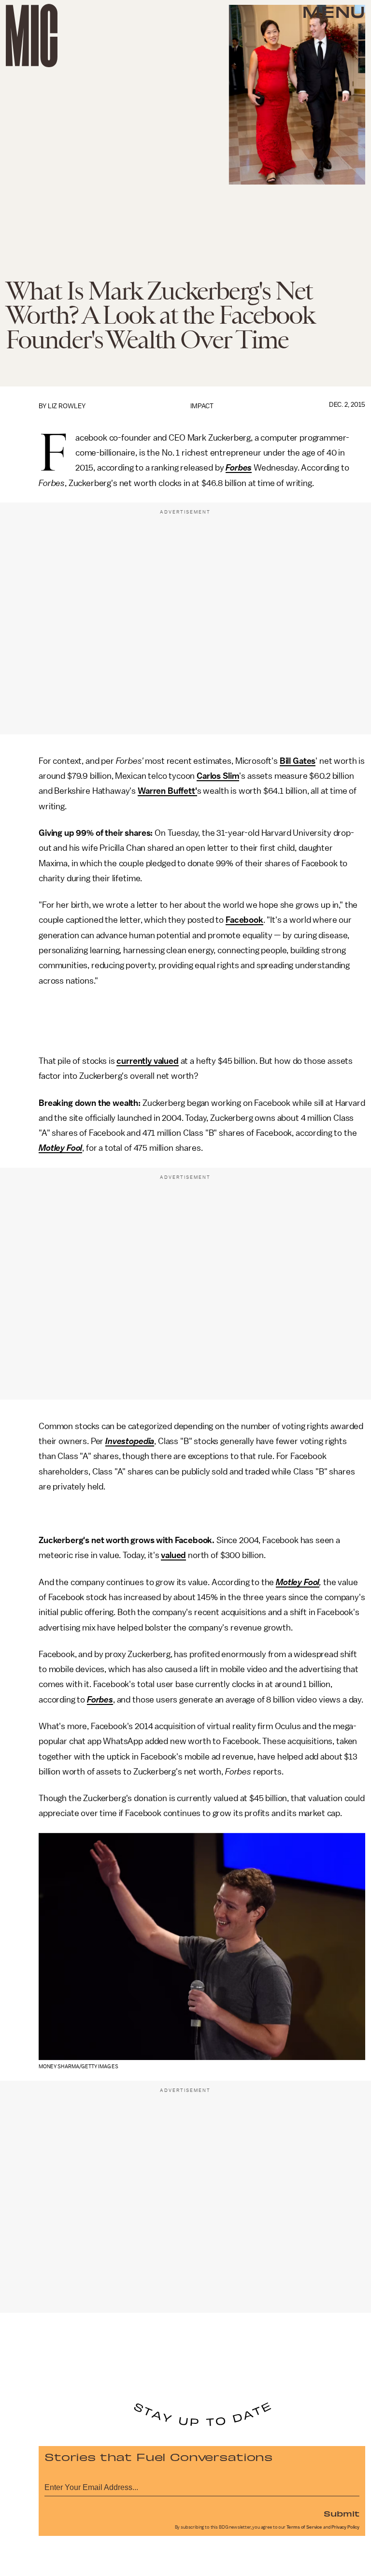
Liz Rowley (67, 406)
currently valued (147, 1061)
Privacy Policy (345, 2527)
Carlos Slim (218, 776)
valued (173, 1555)
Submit (342, 2513)
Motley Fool (60, 1148)
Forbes (239, 468)
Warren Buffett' (167, 791)
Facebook (244, 920)
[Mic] (32, 36)
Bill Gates (298, 761)
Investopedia (130, 1441)
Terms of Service (304, 2527)
